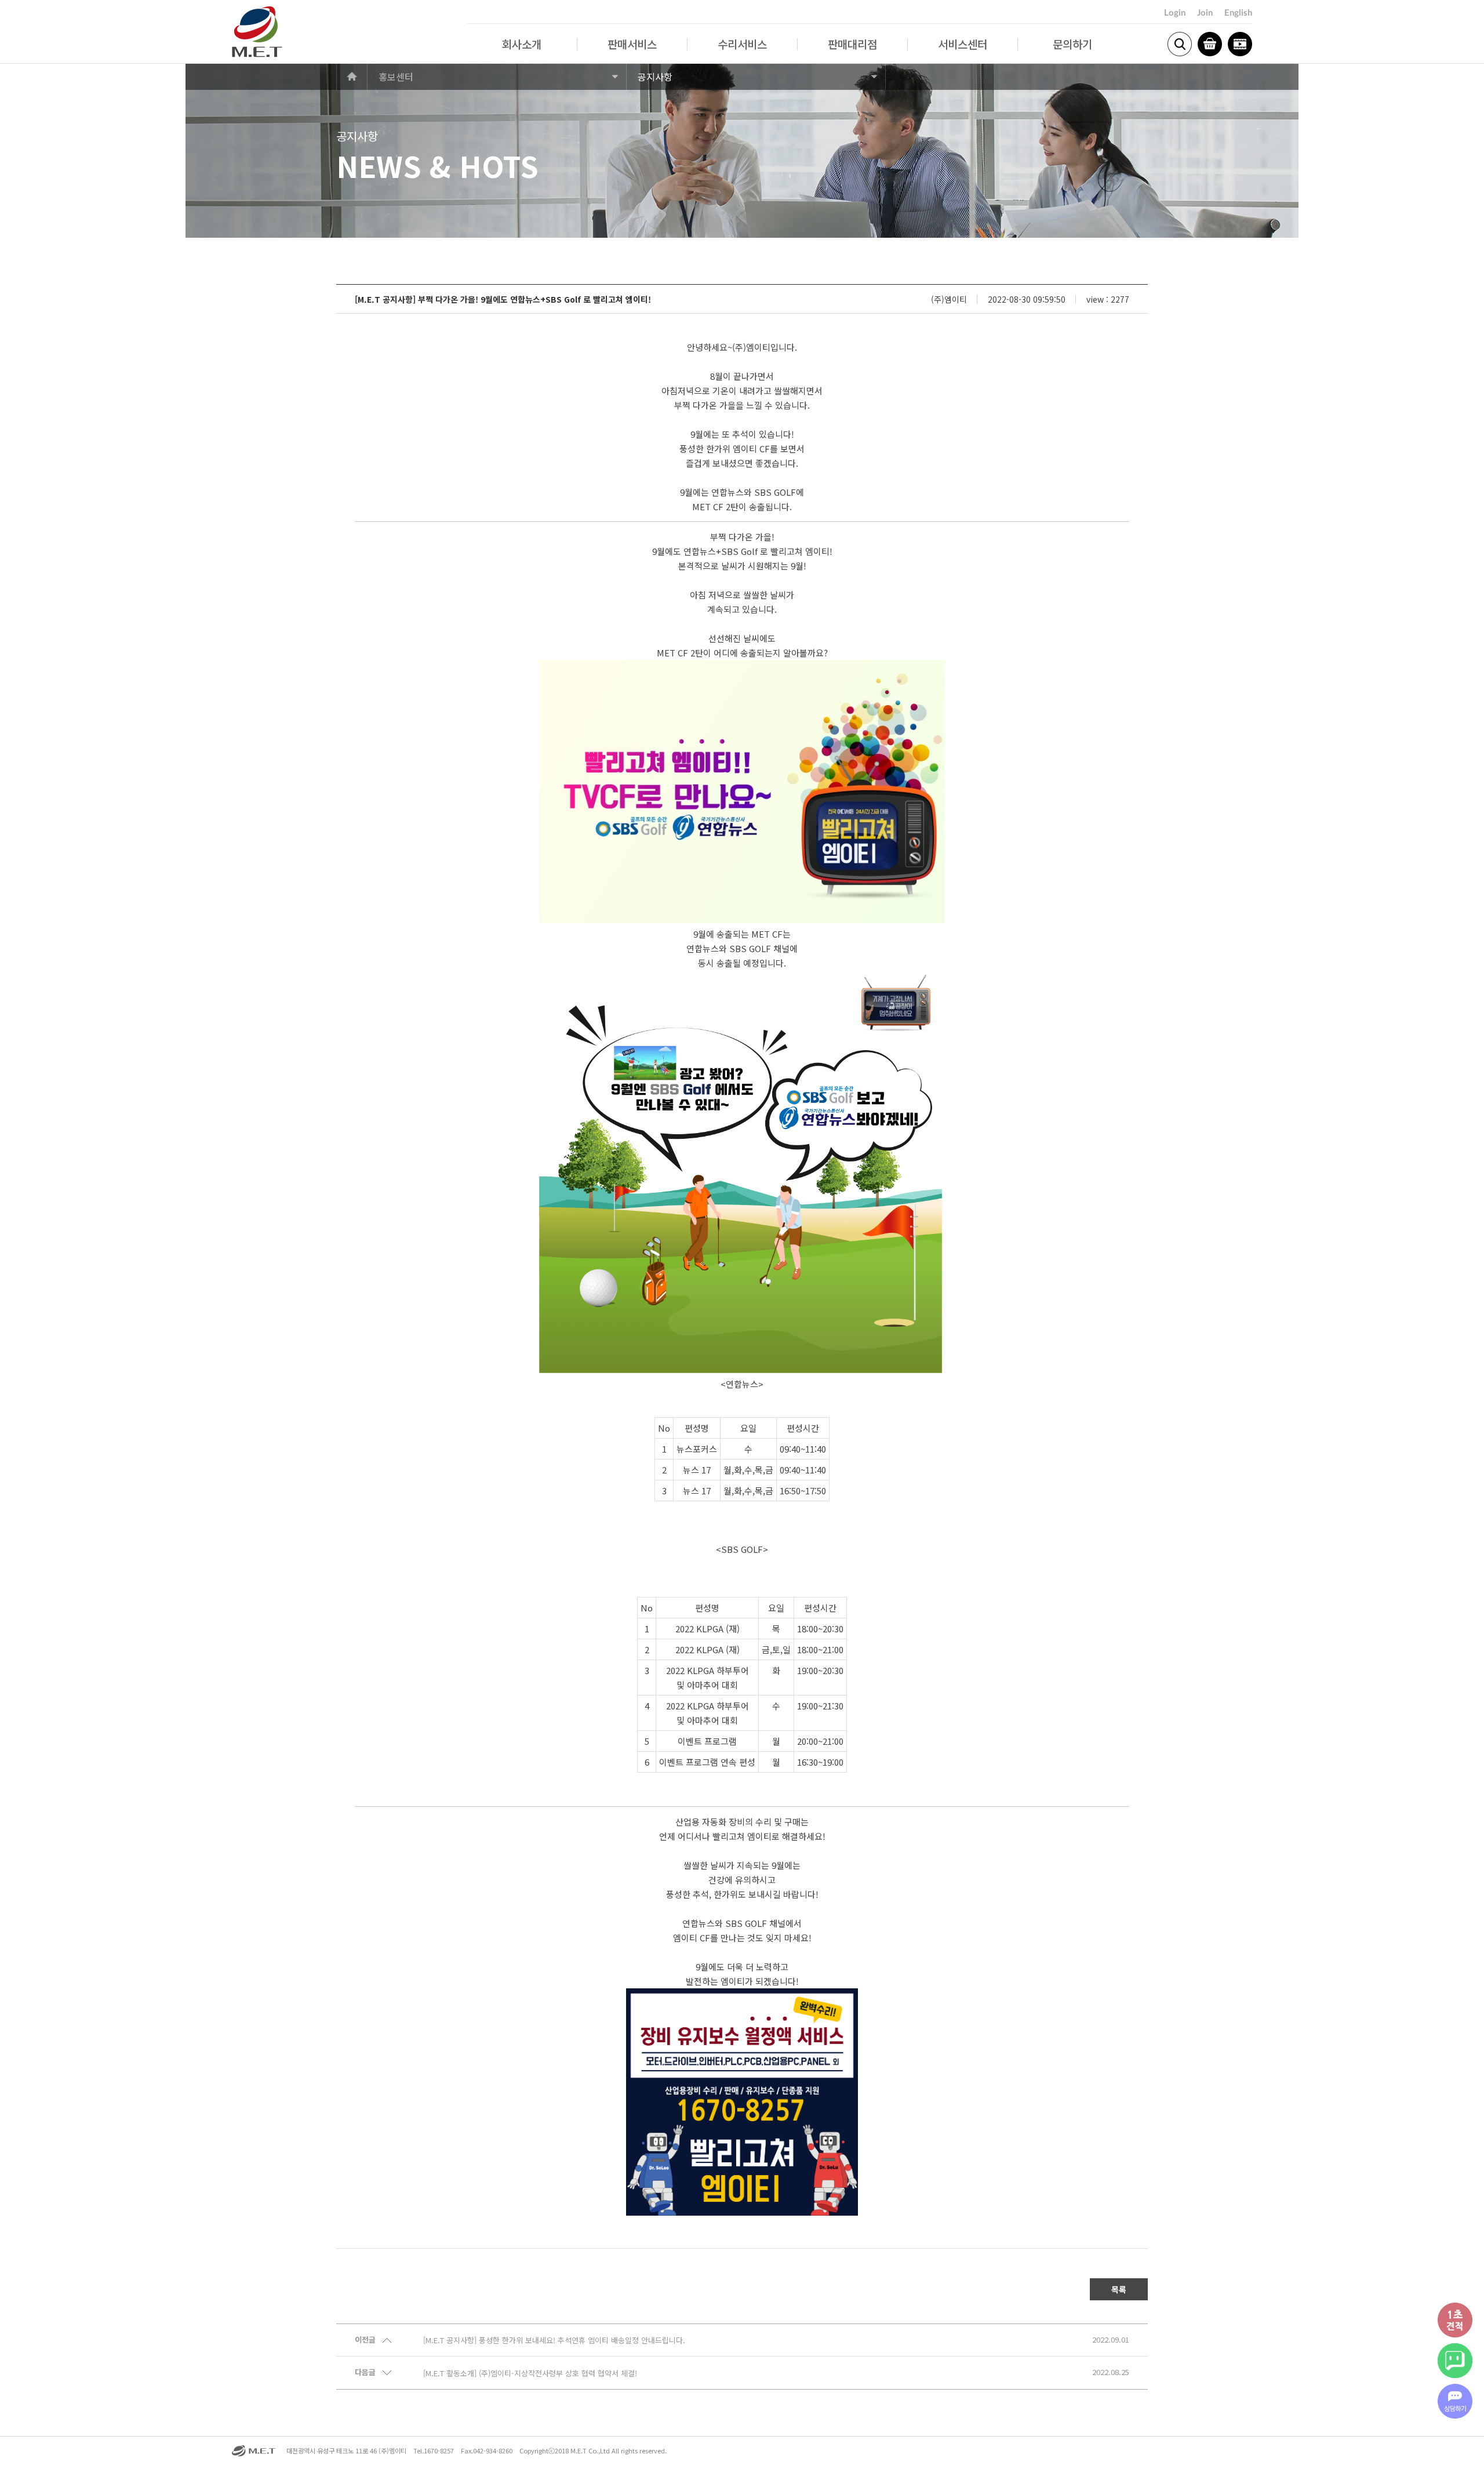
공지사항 (655, 77)
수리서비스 (742, 44)
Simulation (1240, 44)
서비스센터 (963, 44)
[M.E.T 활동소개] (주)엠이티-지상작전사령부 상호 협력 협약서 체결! (530, 2373)
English (1238, 13)
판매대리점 (852, 44)
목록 (1119, 2289)
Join (1205, 13)
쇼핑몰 (1210, 44)
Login (1175, 13)
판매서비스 (632, 44)
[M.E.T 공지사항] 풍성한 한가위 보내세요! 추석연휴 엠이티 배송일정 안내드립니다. (554, 2340)
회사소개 (522, 44)
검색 (1180, 44)
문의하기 (1072, 44)
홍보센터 (396, 77)
